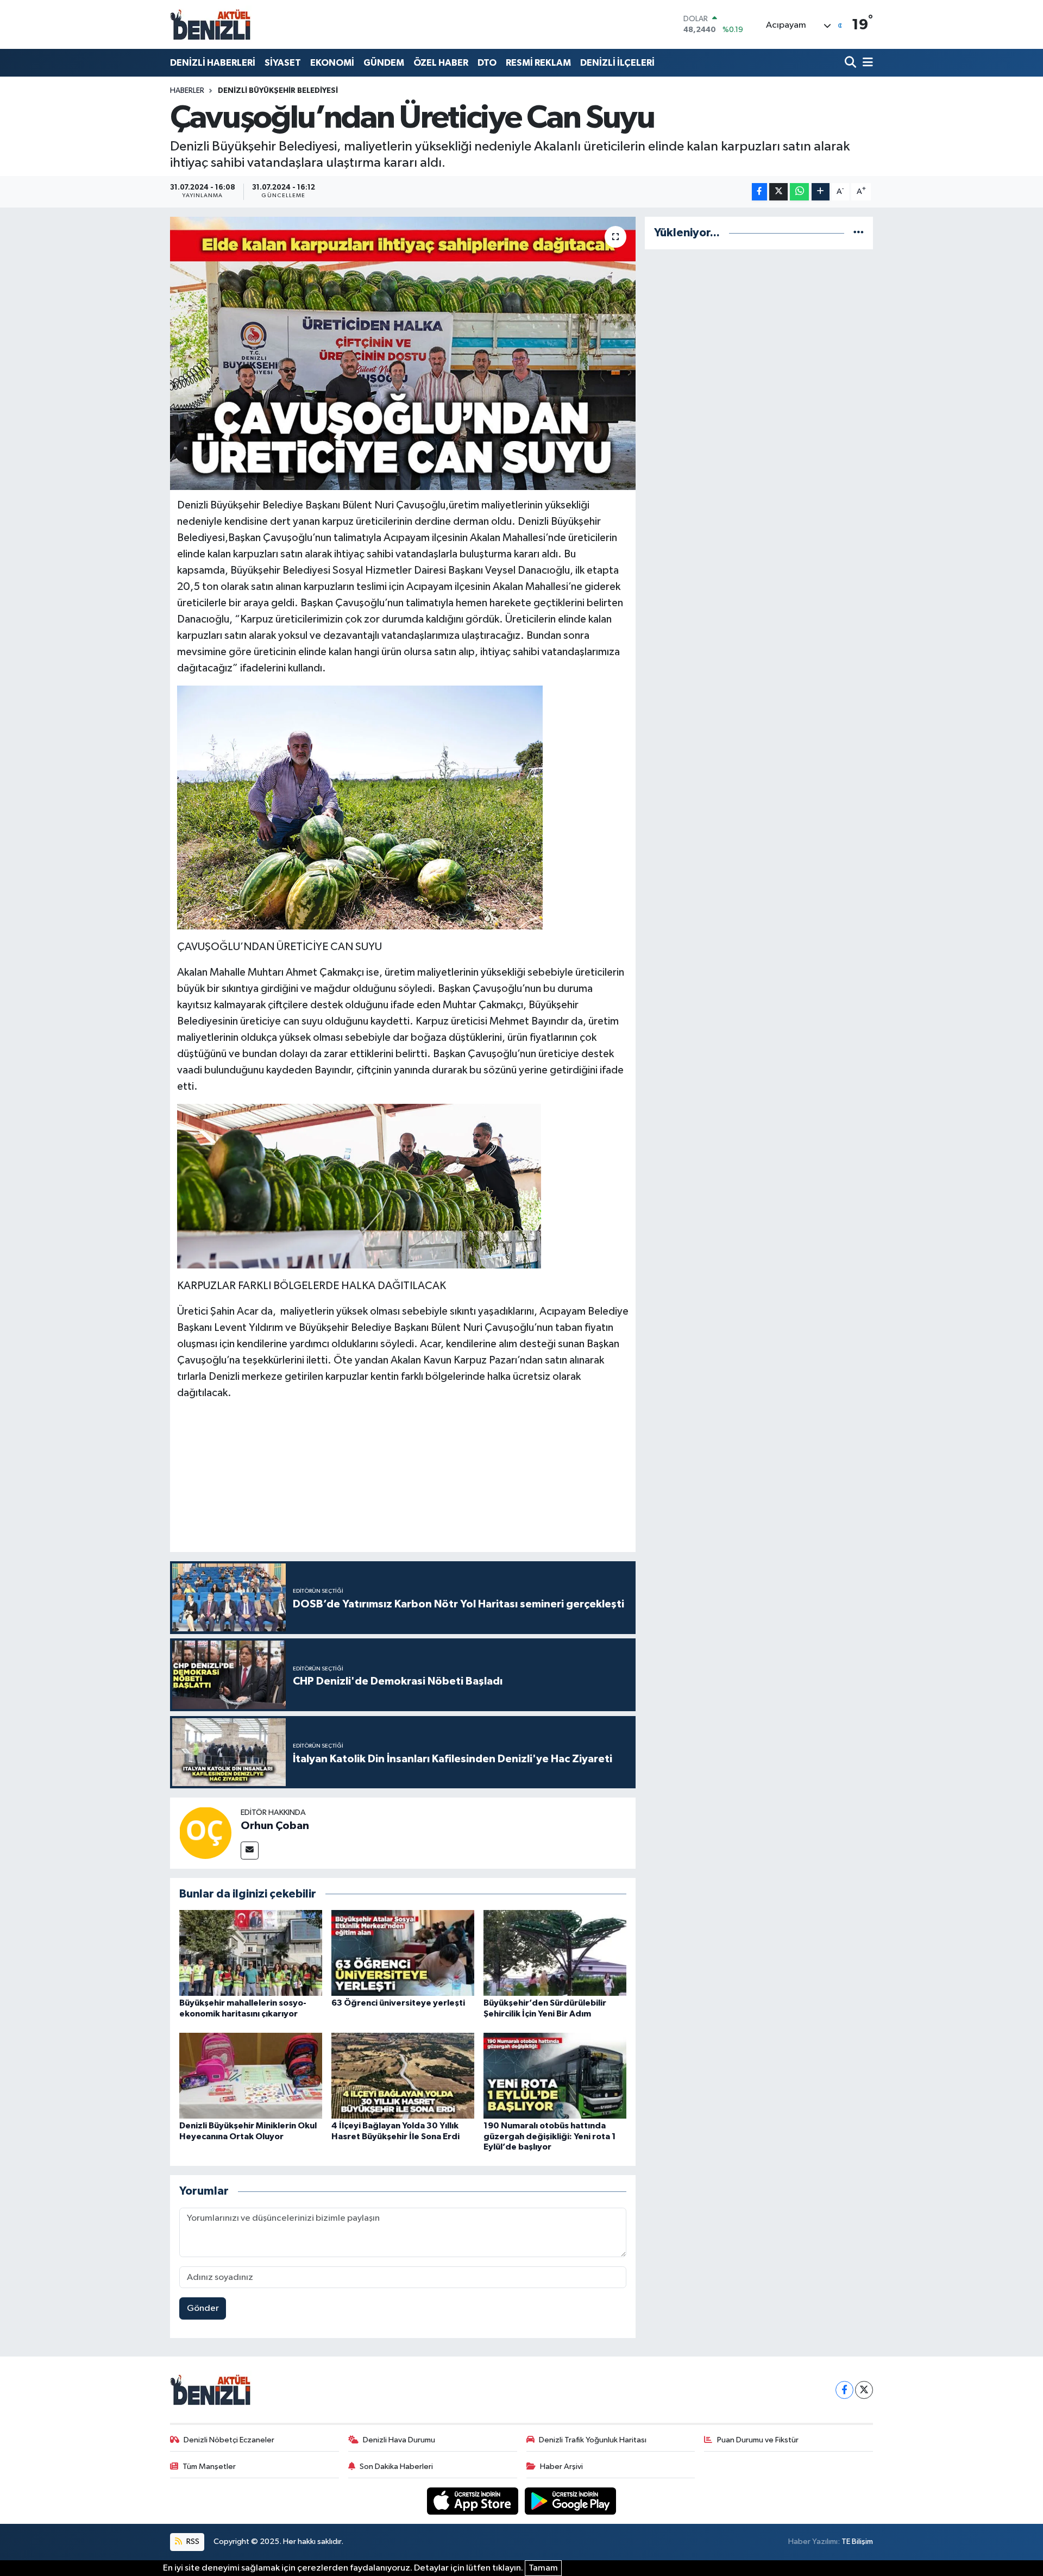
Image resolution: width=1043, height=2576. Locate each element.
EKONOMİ (332, 63)
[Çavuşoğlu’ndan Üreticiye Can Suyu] (403, 353)
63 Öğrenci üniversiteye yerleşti (398, 2003)
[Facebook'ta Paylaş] (759, 192)
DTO (487, 63)
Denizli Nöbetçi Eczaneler (229, 2440)
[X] (864, 2390)
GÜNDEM (384, 63)
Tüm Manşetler (209, 2467)
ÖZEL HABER (441, 63)
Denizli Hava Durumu (399, 2440)
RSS (192, 2542)
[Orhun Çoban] (205, 1833)
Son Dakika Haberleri (396, 2467)
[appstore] (474, 2501)
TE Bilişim (857, 2542)
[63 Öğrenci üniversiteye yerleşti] (403, 1953)
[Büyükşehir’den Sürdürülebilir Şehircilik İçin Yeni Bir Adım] (555, 1953)
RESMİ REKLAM (538, 63)
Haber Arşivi (561, 2467)
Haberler (187, 91)
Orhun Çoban (275, 1826)
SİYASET (283, 63)
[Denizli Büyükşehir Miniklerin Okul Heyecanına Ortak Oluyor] (251, 2075)
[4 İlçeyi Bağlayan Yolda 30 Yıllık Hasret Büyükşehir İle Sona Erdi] (403, 2075)
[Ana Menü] (866, 63)
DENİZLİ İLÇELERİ (617, 63)
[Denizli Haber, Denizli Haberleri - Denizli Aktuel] (211, 24)
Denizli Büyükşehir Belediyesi (278, 91)
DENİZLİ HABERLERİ (213, 63)
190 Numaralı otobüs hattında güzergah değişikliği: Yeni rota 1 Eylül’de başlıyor (550, 2136)
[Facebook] (844, 2390)
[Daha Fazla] (821, 192)
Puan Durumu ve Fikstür (758, 2440)
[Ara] (852, 63)
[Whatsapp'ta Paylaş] (799, 192)
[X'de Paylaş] (778, 192)
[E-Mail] (250, 1851)
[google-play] (571, 2501)
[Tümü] (859, 233)
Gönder (203, 2308)
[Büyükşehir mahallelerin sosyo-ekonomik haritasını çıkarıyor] (251, 1953)
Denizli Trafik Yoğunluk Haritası (593, 2440)
